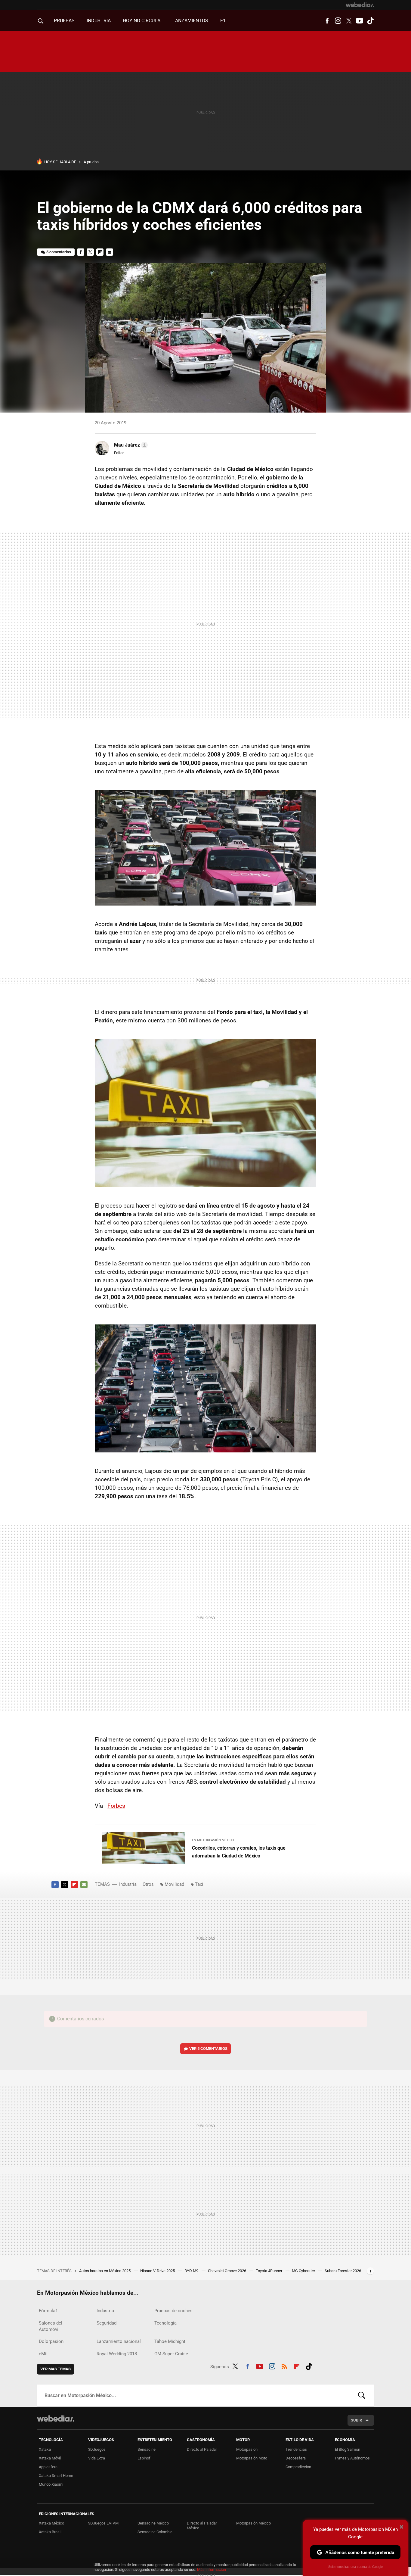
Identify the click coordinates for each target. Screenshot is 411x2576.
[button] (130, 445)
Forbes (116, 1806)
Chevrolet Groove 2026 (227, 2271)
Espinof (144, 2458)
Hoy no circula (142, 21)
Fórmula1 (48, 2311)
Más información (212, 2570)
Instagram (338, 21)
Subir (356, 2420)
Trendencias (296, 2449)
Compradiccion (298, 2467)
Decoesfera (296, 2458)
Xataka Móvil (50, 2458)
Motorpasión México (253, 2523)
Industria (99, 21)
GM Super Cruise (171, 2354)
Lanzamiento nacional (119, 2341)
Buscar (362, 2395)
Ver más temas (56, 2369)
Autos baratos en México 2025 (105, 2271)
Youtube (360, 21)
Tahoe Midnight (170, 2341)
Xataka (45, 2449)
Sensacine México (153, 2523)
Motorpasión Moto (252, 2458)
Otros (148, 1884)
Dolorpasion (51, 2341)
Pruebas (64, 21)
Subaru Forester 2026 (343, 2271)
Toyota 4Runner (269, 2271)
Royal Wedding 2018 (117, 2354)
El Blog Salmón (348, 2449)
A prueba (91, 162)
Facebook (327, 21)
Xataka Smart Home (56, 2476)
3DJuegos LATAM (103, 2523)
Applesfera (48, 2467)
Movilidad (174, 1884)
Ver (208, 2049)
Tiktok (370, 21)
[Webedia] (360, 5)
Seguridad (107, 2323)
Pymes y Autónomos (352, 2458)
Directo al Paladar (202, 2449)
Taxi (199, 1884)
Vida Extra (97, 2458)
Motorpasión (247, 2449)
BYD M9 (192, 2271)
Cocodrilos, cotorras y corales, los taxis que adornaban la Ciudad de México (239, 1852)
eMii (43, 2354)
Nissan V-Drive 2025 (158, 2271)
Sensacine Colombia (155, 2532)
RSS (284, 2365)
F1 (223, 21)
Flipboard (100, 252)
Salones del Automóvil (51, 2326)
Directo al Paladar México (202, 2526)
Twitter (349, 21)
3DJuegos (97, 2449)
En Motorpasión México (213, 1840)
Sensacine (147, 2449)
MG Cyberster (304, 2271)
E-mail (110, 252)
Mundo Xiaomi (51, 2484)
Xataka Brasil (50, 2532)
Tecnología (165, 2323)
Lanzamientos (190, 21)
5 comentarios (59, 252)
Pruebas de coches (173, 2311)
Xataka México (51, 2523)
